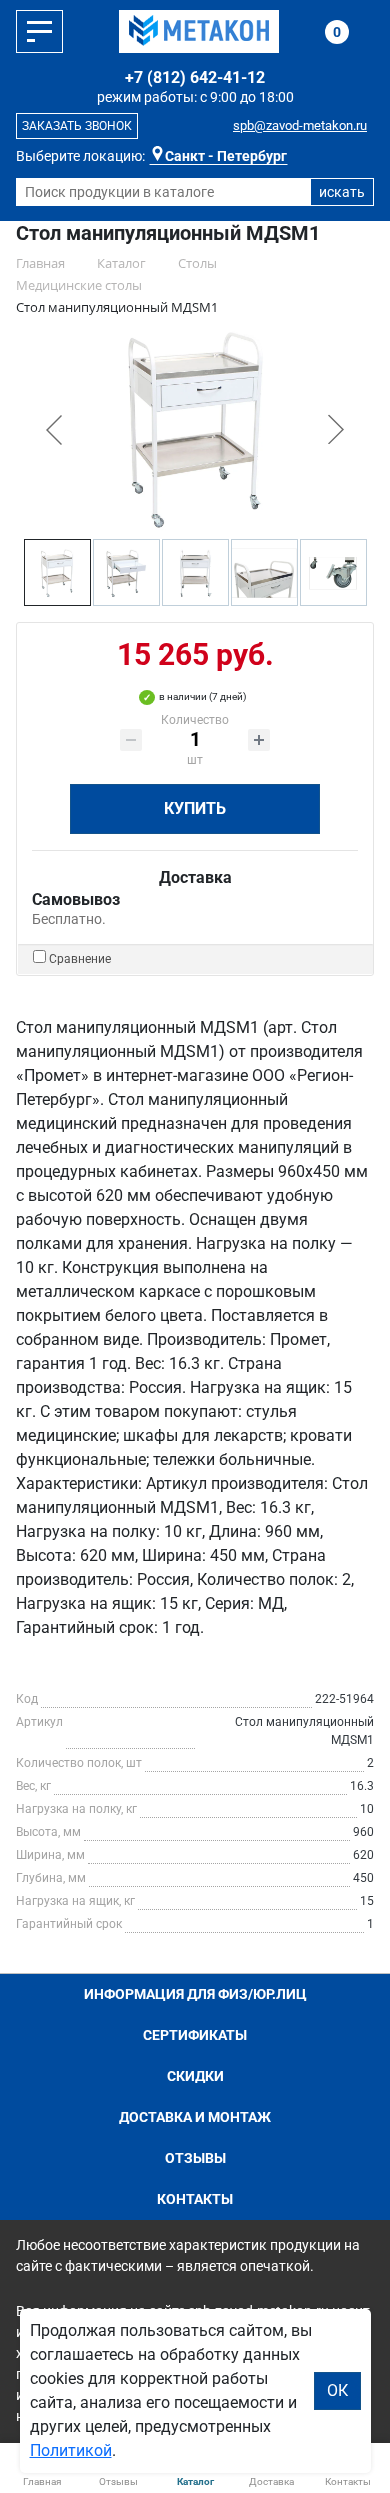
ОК (337, 2390)
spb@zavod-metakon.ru (300, 125)
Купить (195, 808)
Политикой (71, 2450)
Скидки (195, 2076)
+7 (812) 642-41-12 (195, 77)
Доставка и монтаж (195, 2117)
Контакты (195, 2199)
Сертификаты (195, 2035)
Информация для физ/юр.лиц (195, 1994)
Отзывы (195, 2158)
